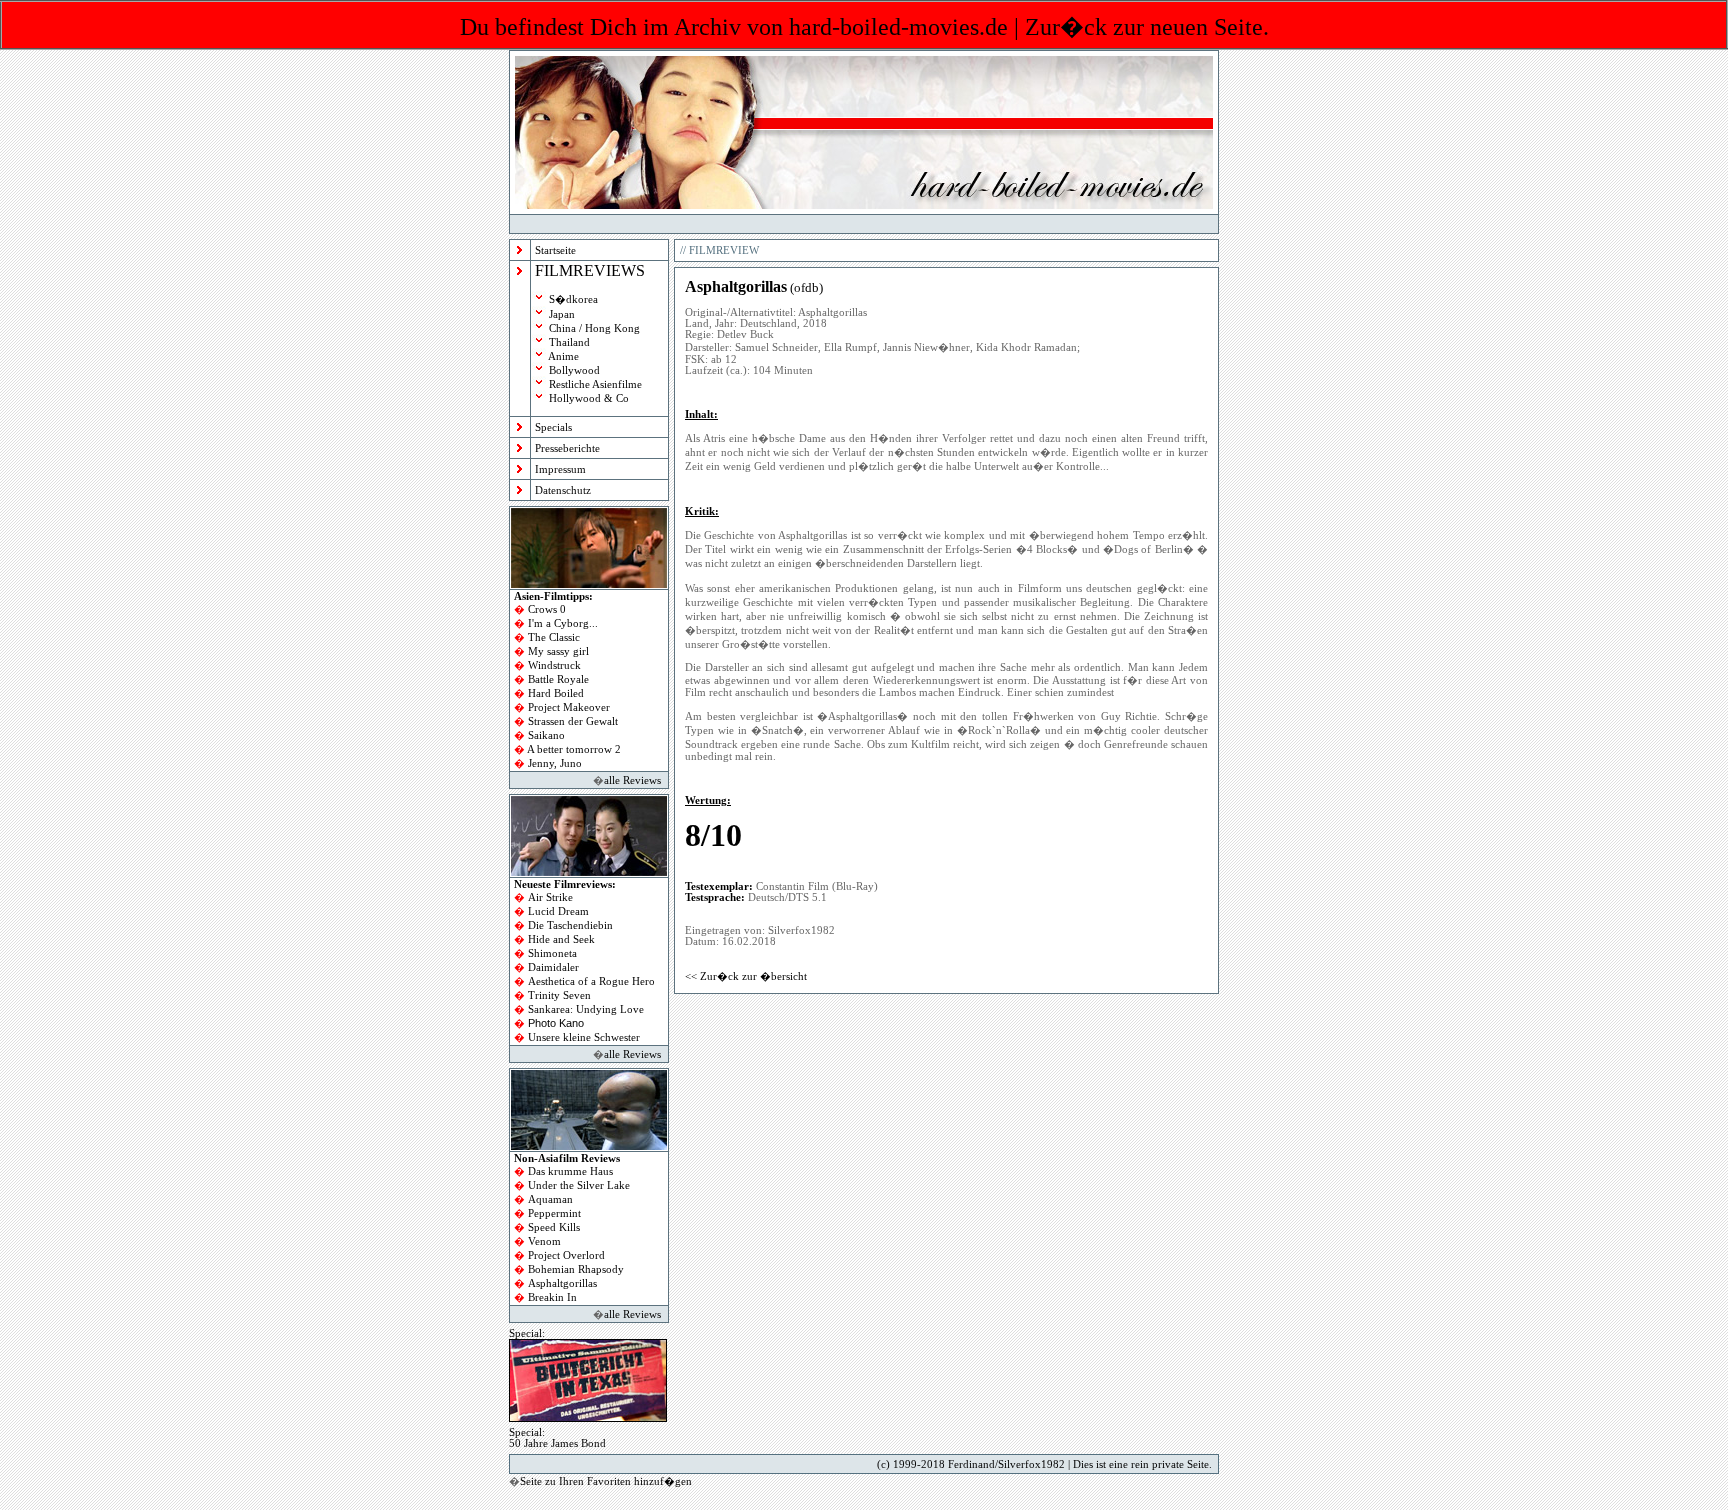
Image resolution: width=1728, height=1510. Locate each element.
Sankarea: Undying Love (586, 1009)
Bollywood (574, 370)
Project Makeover (569, 707)
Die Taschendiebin (570, 925)
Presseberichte (567, 448)
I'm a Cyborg (558, 623)
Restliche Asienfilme (595, 384)
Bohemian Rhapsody (576, 1269)
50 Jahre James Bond (557, 1443)
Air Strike (550, 897)
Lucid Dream (558, 911)
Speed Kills (554, 1227)
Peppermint (554, 1213)
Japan (562, 314)
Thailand (569, 342)
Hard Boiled (556, 693)
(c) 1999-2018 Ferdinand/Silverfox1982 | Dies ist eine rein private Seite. (1044, 1464)
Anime (563, 356)
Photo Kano (556, 1023)
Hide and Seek (561, 939)
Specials (553, 427)
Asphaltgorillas (562, 1283)
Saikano (546, 735)
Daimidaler (553, 967)
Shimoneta (552, 953)
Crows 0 (547, 609)
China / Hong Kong (594, 328)
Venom (544, 1241)
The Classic (554, 637)
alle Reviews (632, 780)
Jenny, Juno (555, 763)
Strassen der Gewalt (573, 721)
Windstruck (554, 665)
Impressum (560, 469)
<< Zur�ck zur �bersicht (746, 976)
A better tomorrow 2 (574, 749)
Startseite (555, 250)
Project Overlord (566, 1255)
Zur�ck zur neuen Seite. (1147, 27)
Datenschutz (563, 490)
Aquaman (550, 1199)
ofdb (806, 287)
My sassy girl (558, 651)
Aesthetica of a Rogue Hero (591, 981)
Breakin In (552, 1297)
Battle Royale (558, 679)
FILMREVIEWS (590, 270)
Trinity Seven (559, 995)
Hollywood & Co (589, 398)
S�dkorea (573, 299)
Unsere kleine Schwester (584, 1037)
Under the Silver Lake (579, 1185)
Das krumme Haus (570, 1171)
